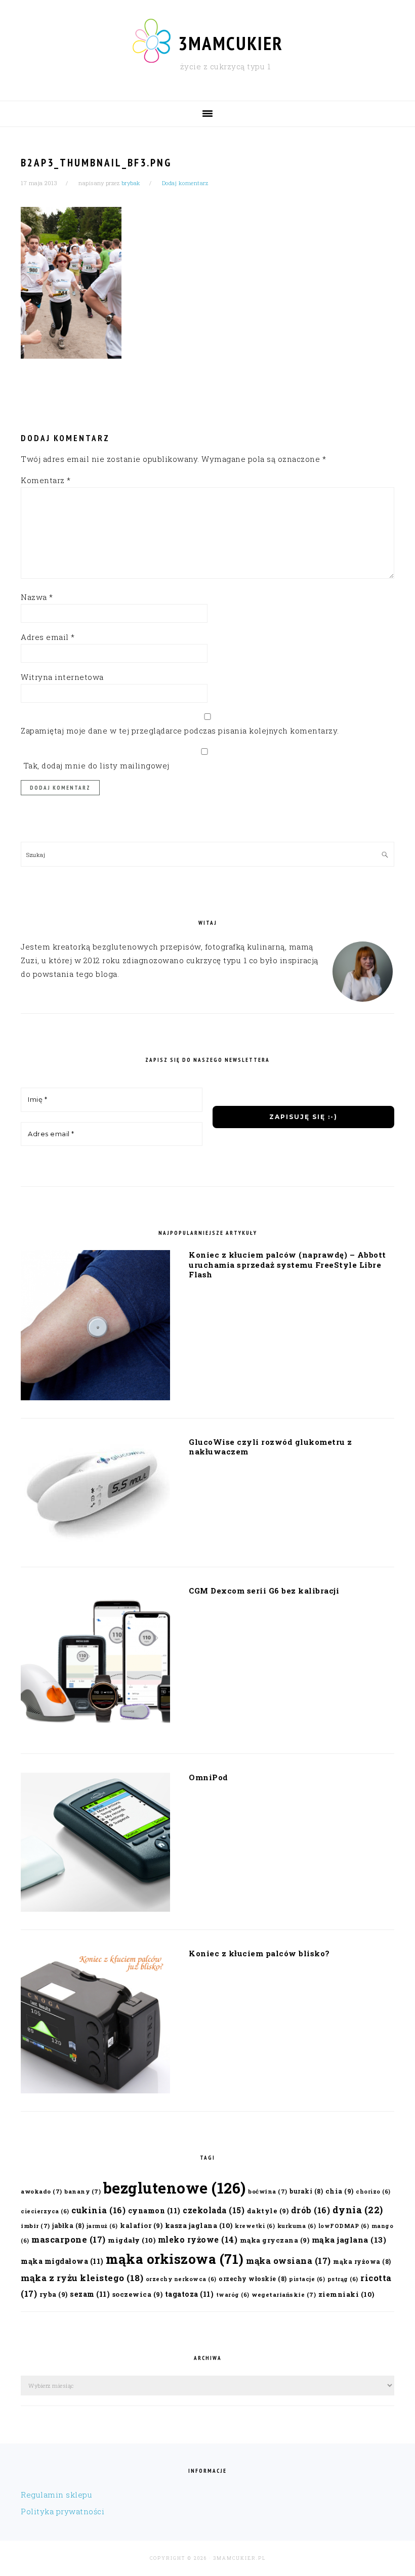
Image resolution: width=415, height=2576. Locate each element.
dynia (358, 2210)
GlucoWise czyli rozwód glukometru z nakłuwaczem (271, 1447)
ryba (54, 2294)
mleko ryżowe (198, 2240)
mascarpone (69, 2239)
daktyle (268, 2210)
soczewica (138, 2294)
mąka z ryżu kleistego (82, 2278)
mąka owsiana (288, 2261)
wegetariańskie (284, 2294)
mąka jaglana (349, 2240)
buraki (306, 2191)
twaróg (233, 2295)
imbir (35, 2226)
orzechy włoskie (253, 2279)
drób (311, 2210)
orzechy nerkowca (181, 2279)
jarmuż (102, 2226)
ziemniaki (346, 2294)
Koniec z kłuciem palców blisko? (259, 1953)
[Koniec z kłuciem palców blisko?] (95, 2023)
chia (340, 2191)
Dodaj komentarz (185, 183)
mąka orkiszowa (175, 2259)
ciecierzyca (45, 2211)
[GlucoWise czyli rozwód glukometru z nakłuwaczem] (95, 1495)
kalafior (141, 2225)
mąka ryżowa (362, 2261)
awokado (41, 2191)
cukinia (98, 2210)
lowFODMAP (344, 2226)
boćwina (268, 2191)
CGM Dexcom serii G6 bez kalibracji (264, 1591)
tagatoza (190, 2294)
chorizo (373, 2192)
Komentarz (46, 480)
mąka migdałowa (62, 2261)
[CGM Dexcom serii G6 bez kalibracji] (95, 1663)
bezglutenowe (175, 2188)
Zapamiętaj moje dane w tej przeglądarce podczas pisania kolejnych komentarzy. (180, 731)
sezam (90, 2294)
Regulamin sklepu (56, 2495)
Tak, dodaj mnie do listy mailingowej (95, 765)
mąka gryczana (275, 2240)
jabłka (68, 2225)
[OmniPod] (95, 1844)
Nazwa (37, 597)
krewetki (255, 2226)
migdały (132, 2240)
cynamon (154, 2210)
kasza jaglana (199, 2225)
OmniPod (209, 1777)
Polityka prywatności (63, 2511)
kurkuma (297, 2226)
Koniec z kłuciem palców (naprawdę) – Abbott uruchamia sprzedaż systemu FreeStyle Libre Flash (287, 1264)
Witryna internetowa (62, 677)
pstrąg (343, 2279)
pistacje (307, 2279)
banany (82, 2191)
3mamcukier (231, 43)
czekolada (214, 2210)
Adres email (48, 637)
